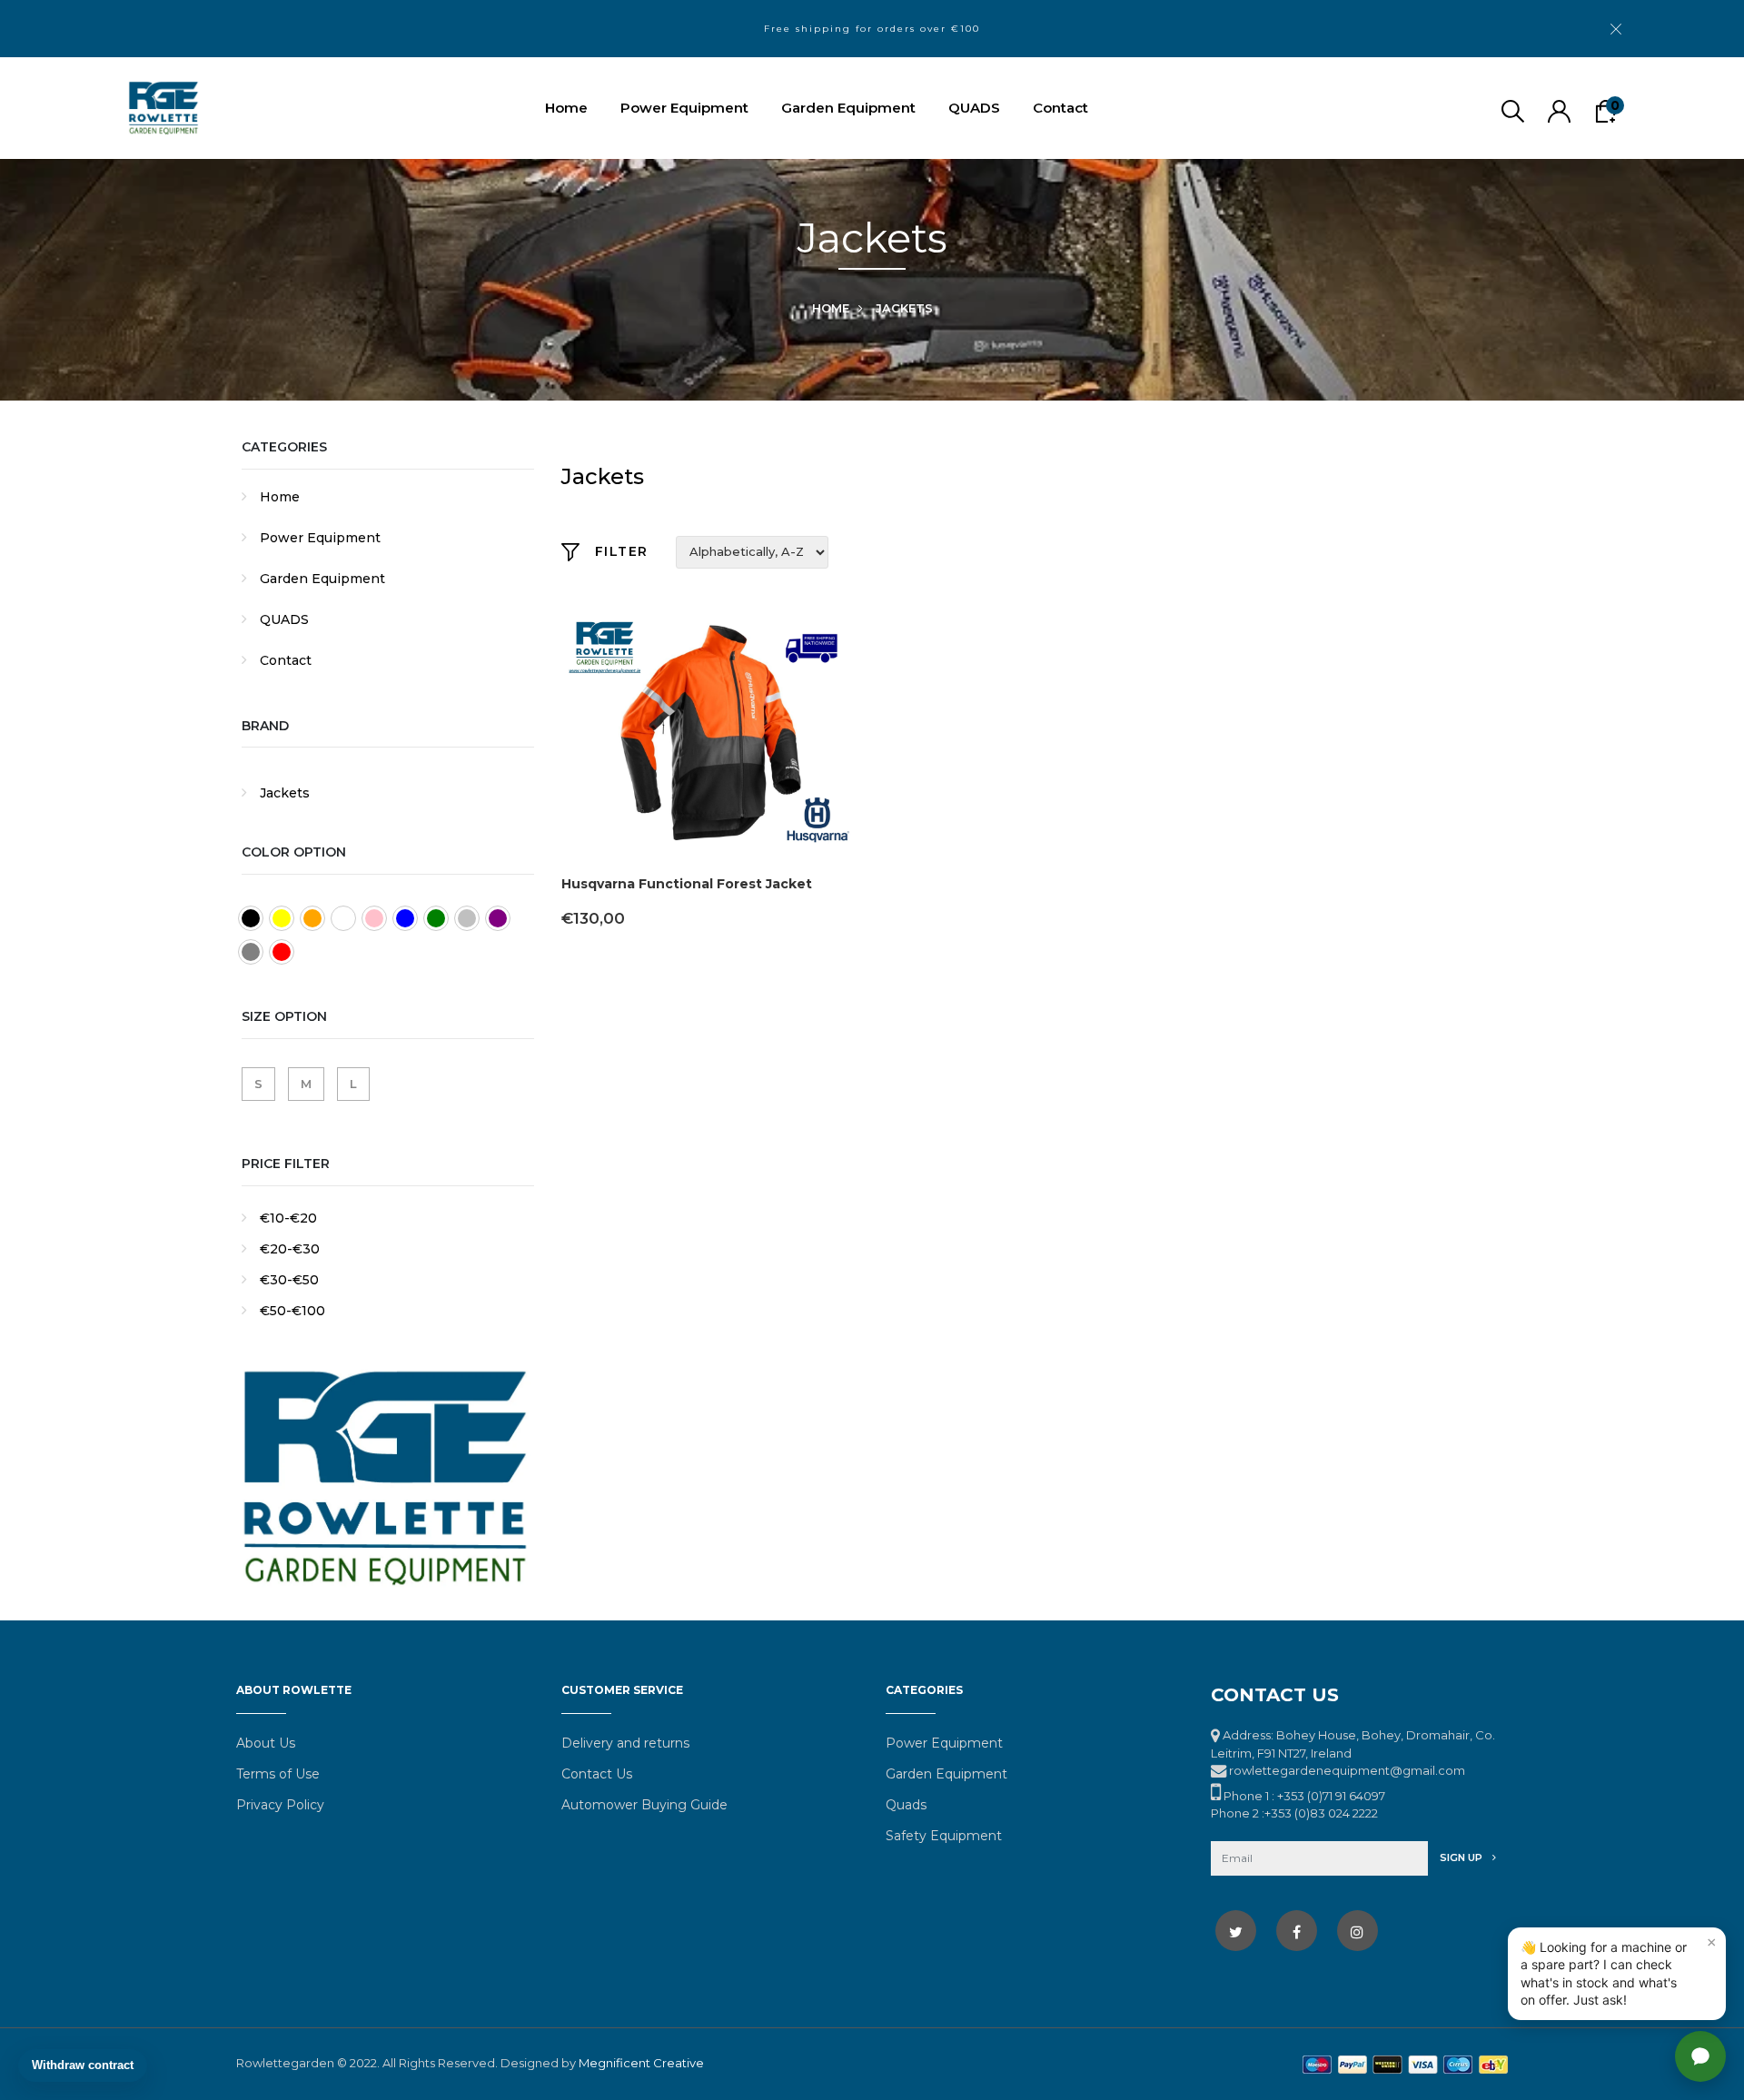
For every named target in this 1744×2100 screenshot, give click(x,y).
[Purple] (498, 918)
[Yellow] (282, 918)
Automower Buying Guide (644, 1805)
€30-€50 (289, 1280)
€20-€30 (290, 1249)
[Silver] (467, 918)
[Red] (282, 952)
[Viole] (343, 918)
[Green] (436, 918)
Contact (1060, 108)
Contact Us (597, 1774)
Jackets (285, 793)
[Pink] (374, 918)
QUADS (974, 108)
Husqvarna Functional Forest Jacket (687, 884)
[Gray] (251, 952)
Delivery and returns (625, 1743)
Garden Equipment (848, 108)
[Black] (251, 918)
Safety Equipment (944, 1836)
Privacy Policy (280, 1805)
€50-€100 (292, 1311)
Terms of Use (278, 1774)
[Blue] (405, 918)
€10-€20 (288, 1218)
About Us (266, 1743)
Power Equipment (684, 108)
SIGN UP (1462, 1857)
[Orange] (312, 918)
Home (566, 108)
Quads (906, 1805)
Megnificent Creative (641, 2063)
